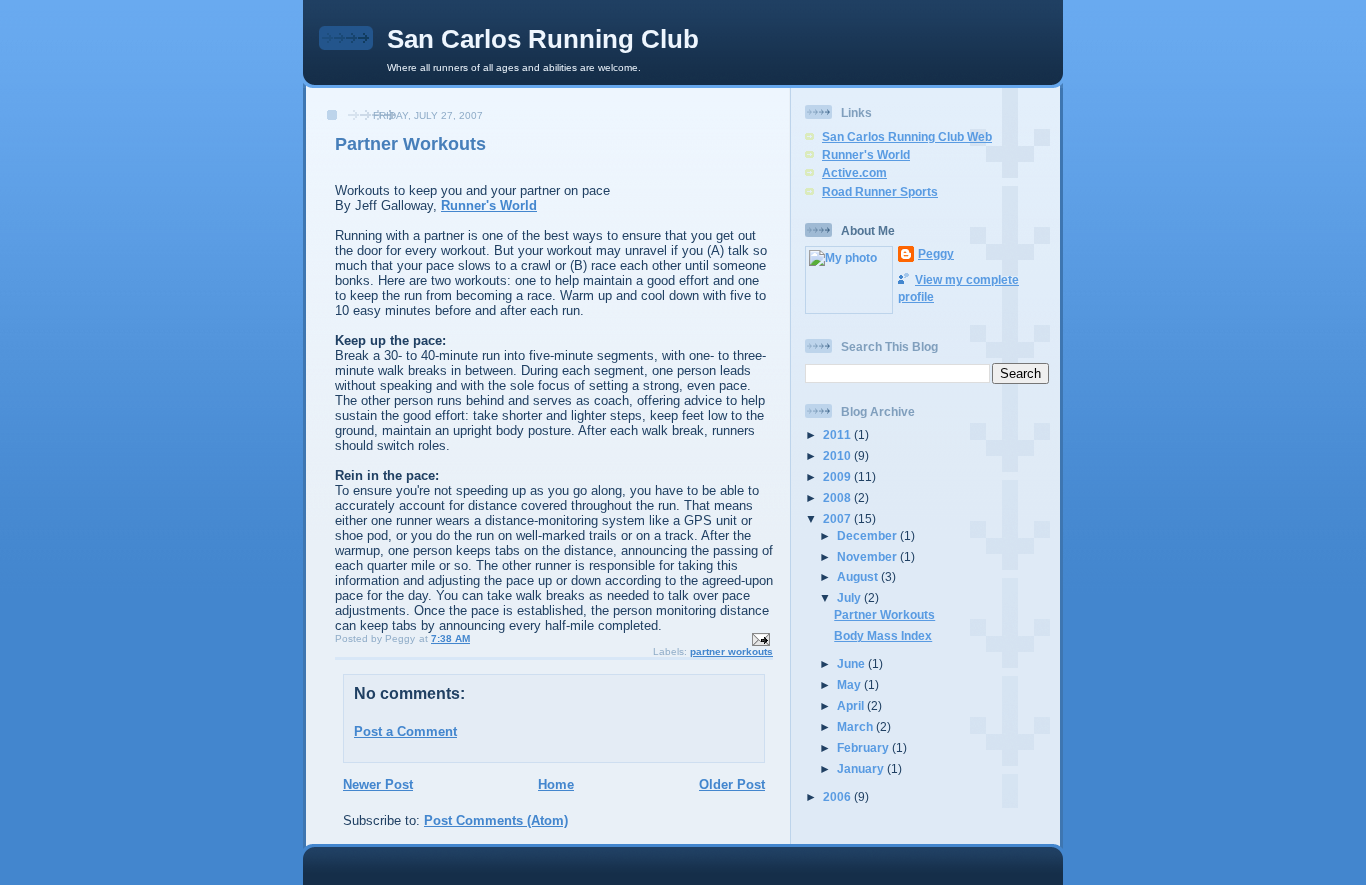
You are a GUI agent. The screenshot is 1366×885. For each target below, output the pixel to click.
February (864, 747)
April (852, 705)
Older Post (732, 784)
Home (556, 784)
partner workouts (731, 651)
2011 (838, 434)
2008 (838, 497)
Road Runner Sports (880, 191)
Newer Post (378, 784)
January (862, 768)
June (852, 663)
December (868, 535)
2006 (838, 796)
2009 (838, 476)
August (859, 576)
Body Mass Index (883, 635)
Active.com (854, 172)
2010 (838, 455)
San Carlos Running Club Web (907, 136)
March (856, 726)
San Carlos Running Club (543, 39)
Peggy (936, 253)
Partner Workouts (410, 144)
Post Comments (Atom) (496, 820)
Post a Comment (405, 731)
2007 (838, 518)
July (850, 597)
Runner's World (489, 205)
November (868, 556)
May (850, 684)
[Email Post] (760, 638)
